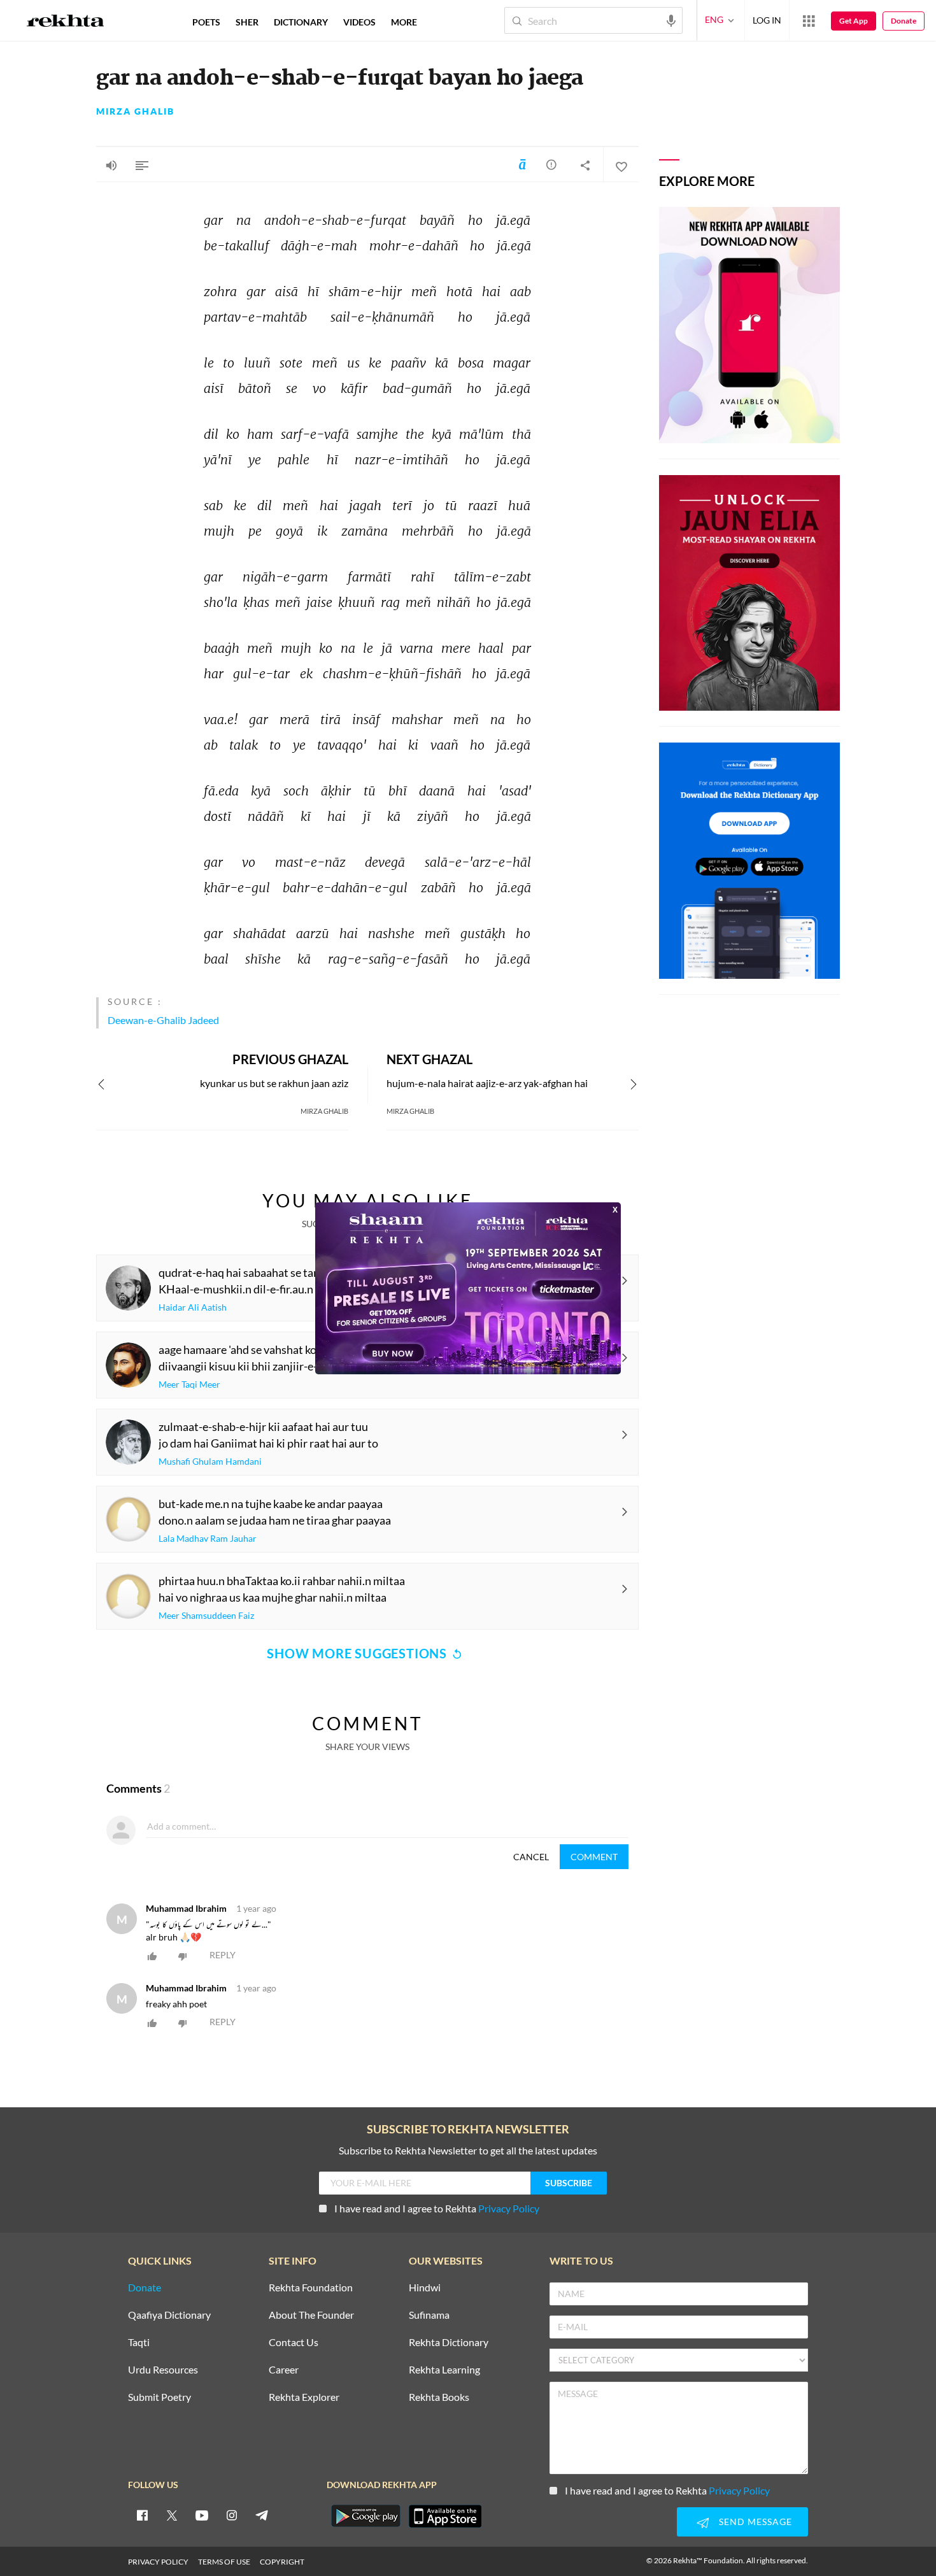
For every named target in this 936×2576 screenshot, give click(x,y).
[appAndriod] (365, 2516)
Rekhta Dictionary (449, 2343)
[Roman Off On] (522, 164)
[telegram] (262, 2515)
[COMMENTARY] (142, 165)
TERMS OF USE (224, 2562)
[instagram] (232, 2515)
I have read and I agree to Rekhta (437, 2208)
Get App (854, 21)
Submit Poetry (160, 2397)
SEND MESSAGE (755, 2522)
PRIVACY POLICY (158, 2562)
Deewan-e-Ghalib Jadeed (163, 1020)
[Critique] (551, 164)
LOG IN (767, 20)
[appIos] (445, 2516)
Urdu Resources (163, 2370)
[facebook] (142, 2515)
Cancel (531, 1857)
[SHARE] (585, 165)
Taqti (139, 2343)
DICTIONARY (301, 22)
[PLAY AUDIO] (111, 165)
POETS (206, 22)
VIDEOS (359, 22)
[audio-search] (671, 20)
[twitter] (172, 2515)
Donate (904, 21)
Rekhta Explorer (304, 2397)
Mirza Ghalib (135, 111)
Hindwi (425, 2288)
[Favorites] (621, 165)
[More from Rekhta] (809, 20)
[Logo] (66, 22)
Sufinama (429, 2315)
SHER (247, 22)
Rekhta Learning (444, 2370)
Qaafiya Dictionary (169, 2315)
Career (284, 2370)
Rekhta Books (439, 2397)
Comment (594, 1857)
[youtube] (202, 2515)
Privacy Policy (509, 2208)
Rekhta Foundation (311, 2288)
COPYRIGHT (282, 2562)
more (404, 22)
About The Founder (311, 2315)
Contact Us (294, 2343)
